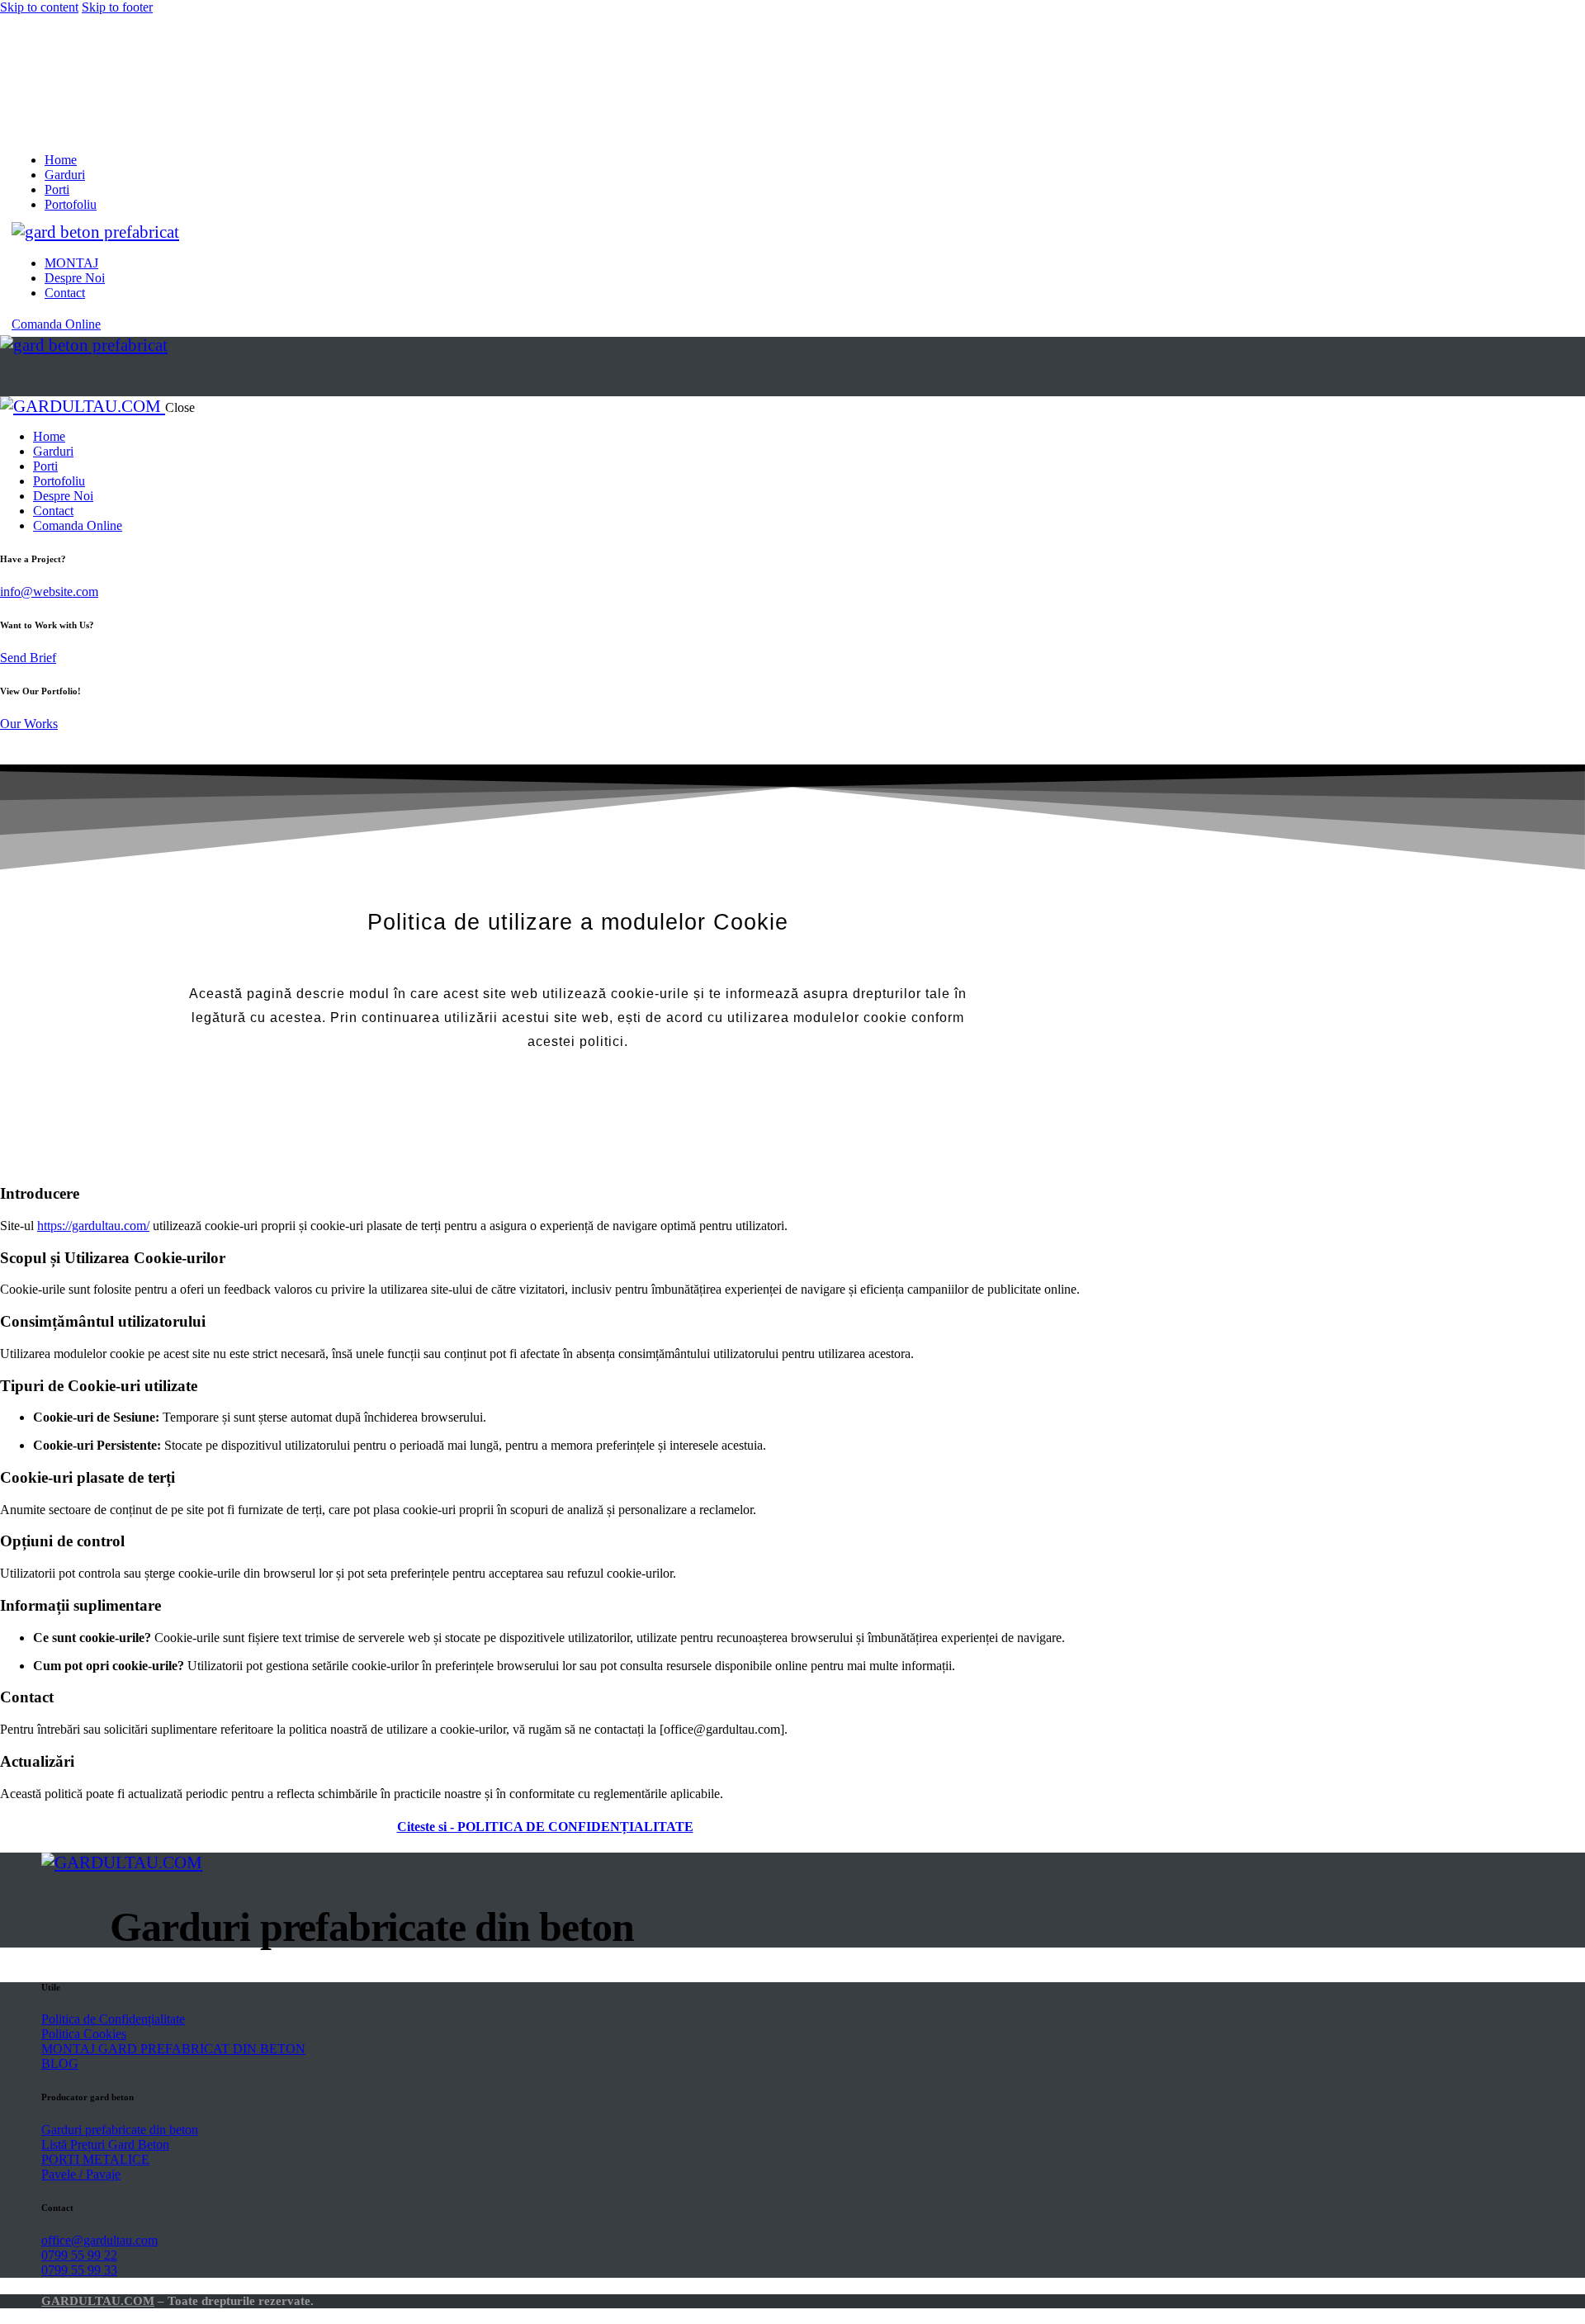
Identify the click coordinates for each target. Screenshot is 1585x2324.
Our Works (29, 724)
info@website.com (49, 592)
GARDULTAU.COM (98, 2301)
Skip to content (39, 7)
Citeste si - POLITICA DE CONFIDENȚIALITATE (545, 1827)
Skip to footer (117, 7)
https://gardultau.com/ (93, 1226)
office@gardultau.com (99, 2240)
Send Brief (28, 658)
